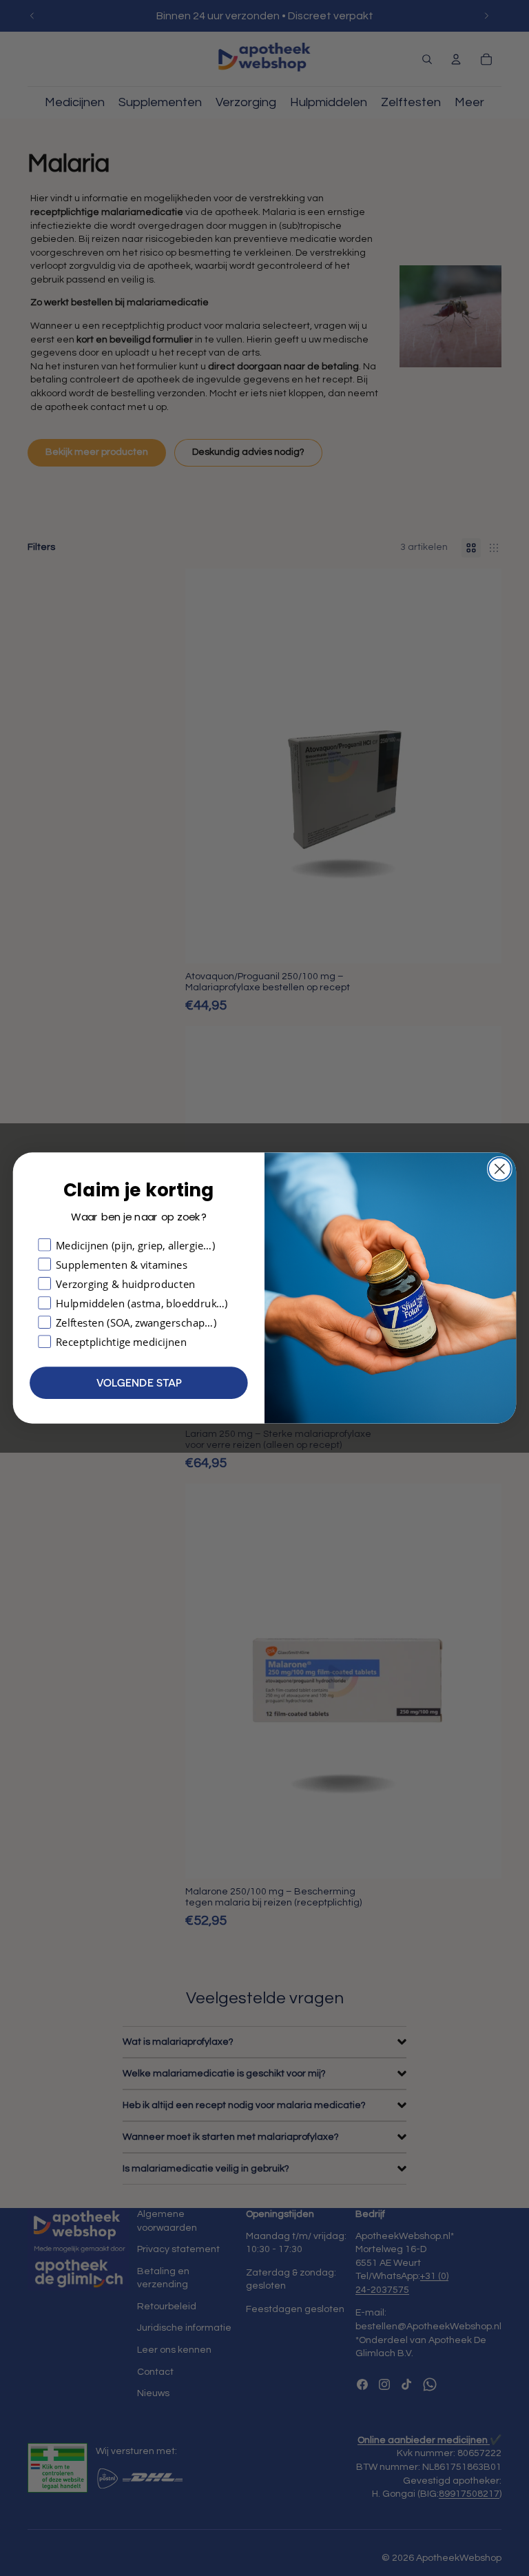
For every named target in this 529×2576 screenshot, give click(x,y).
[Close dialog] (500, 1169)
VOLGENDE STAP (139, 1383)
